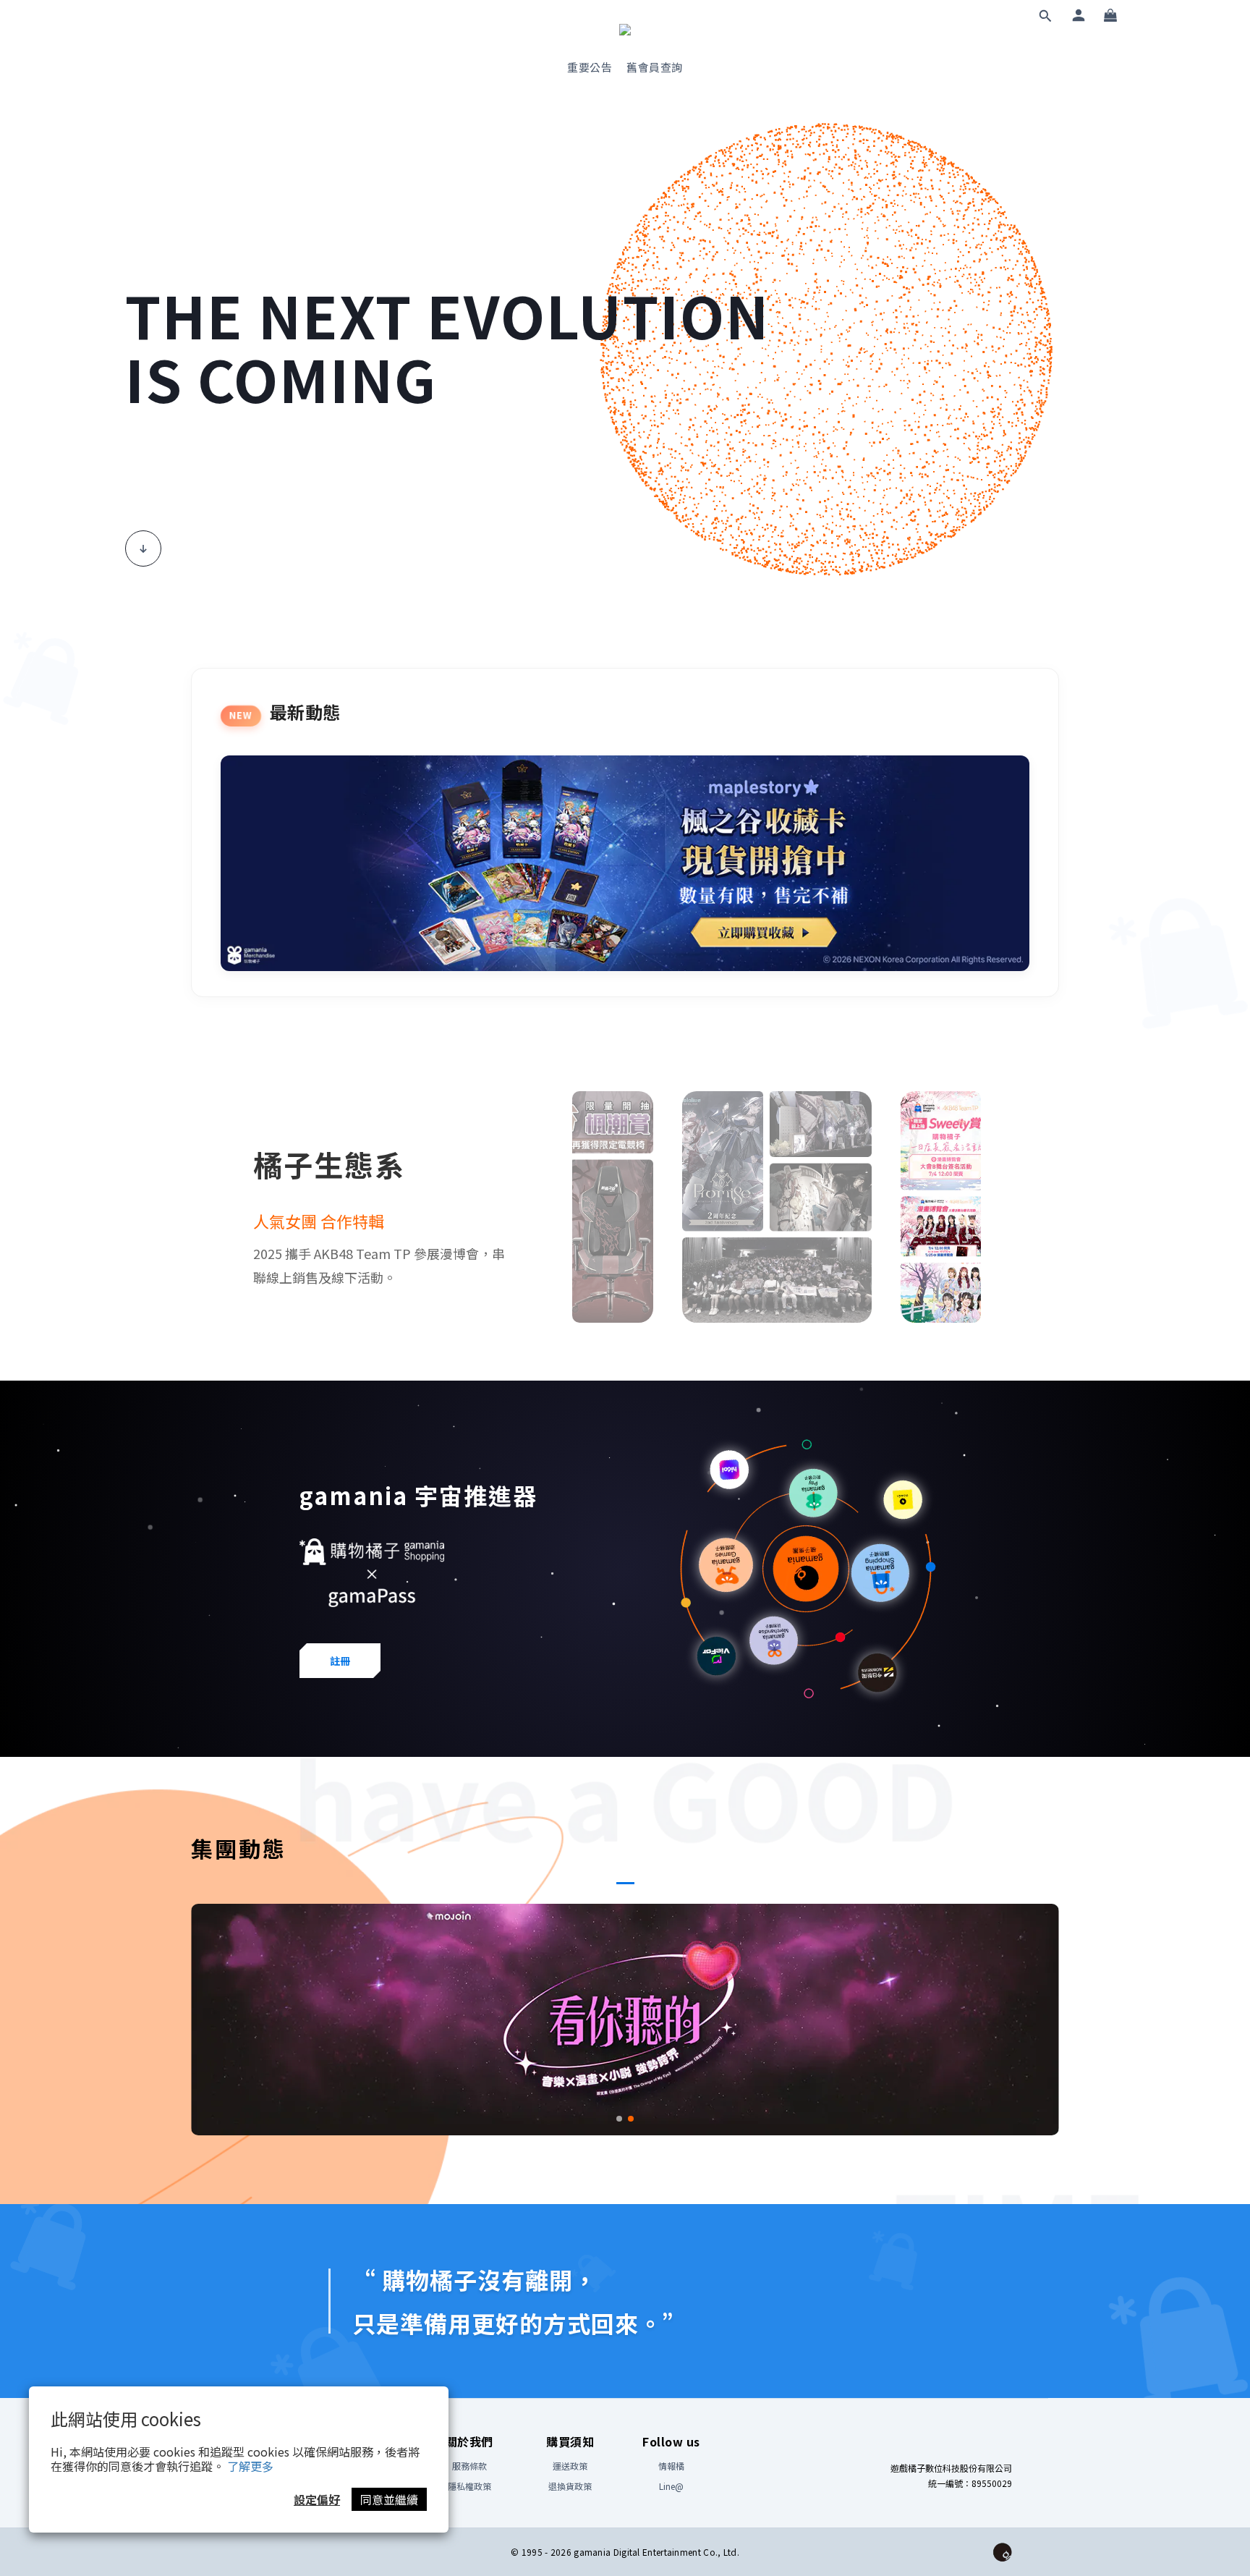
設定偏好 (317, 2499)
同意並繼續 (389, 2499)
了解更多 (250, 2466)
